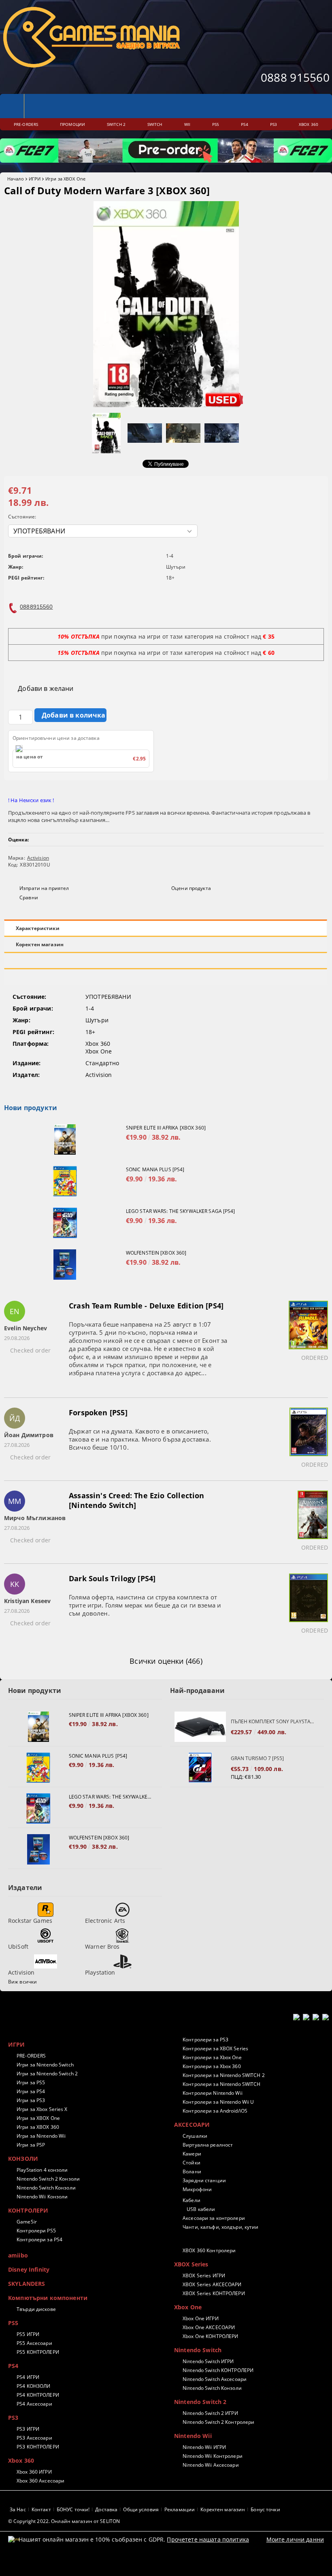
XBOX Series (191, 2264)
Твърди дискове (36, 2309)
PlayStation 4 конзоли (42, 2170)
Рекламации (180, 2509)
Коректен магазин (40, 944)
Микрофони (197, 2189)
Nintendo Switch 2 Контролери (218, 2422)
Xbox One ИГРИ (201, 2318)
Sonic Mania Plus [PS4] (155, 1169)
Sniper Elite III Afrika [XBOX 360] (166, 1128)
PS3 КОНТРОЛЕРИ (38, 2447)
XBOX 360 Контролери (209, 2250)
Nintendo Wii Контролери (213, 2456)
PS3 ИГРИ (28, 2429)
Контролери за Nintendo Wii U (218, 2102)
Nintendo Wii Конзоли (42, 2197)
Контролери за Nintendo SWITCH (221, 2084)
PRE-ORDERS (31, 2056)
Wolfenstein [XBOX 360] (156, 1253)
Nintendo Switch (198, 2350)
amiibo (18, 2255)
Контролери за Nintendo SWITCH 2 (224, 2075)
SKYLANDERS (27, 2284)
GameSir (27, 2222)
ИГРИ (35, 179)
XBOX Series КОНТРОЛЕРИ (214, 2293)
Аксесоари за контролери (214, 2218)
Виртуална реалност (208, 2145)
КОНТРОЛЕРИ (28, 2210)
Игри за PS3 (31, 2100)
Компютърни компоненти (48, 2298)
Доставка (106, 2509)
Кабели (192, 2200)
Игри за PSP (31, 2145)
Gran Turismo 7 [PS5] (257, 1758)
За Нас (18, 2509)
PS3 (13, 2418)
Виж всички (22, 1982)
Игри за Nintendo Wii (41, 2136)
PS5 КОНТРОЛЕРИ (38, 2352)
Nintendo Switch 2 (200, 2402)
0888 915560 (295, 77)
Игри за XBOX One (65, 179)
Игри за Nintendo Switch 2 (47, 2074)
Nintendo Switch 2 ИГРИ (210, 2413)
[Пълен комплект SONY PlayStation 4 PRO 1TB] (200, 1727)
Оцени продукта (191, 888)
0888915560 (36, 607)
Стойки (192, 2163)
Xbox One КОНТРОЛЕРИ (210, 2336)
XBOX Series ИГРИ (204, 2276)
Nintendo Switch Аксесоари (215, 2379)
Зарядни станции (204, 2180)
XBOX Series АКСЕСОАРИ (212, 2284)
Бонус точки (265, 2509)
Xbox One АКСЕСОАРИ (209, 2327)
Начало (16, 179)
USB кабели (201, 2209)
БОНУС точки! (73, 2509)
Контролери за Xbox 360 (212, 2066)
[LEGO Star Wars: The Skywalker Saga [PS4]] (65, 1223)
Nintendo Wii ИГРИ (204, 2447)
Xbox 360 (21, 2460)
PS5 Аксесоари (34, 2343)
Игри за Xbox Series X (42, 2109)
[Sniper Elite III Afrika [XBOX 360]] (65, 1139)
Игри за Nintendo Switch (45, 2065)
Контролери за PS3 (205, 2040)
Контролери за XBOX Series (215, 2048)
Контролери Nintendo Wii (213, 2093)
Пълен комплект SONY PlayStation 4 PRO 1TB (273, 1721)
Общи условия (141, 2509)
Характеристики (38, 928)
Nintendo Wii (193, 2436)
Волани (192, 2171)
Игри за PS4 (31, 2091)
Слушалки (195, 2136)
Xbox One (188, 2307)
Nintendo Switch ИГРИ (208, 2361)
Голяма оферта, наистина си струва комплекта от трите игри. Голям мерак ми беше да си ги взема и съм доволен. (145, 1605)
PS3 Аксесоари (34, 2438)
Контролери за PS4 (39, 2239)
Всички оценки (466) (166, 1661)
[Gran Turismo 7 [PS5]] (200, 1768)
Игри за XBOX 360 (38, 2127)
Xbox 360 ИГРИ (34, 2472)
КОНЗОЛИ (23, 2159)
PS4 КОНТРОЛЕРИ (38, 2395)
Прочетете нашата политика (208, 2539)
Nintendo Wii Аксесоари (211, 2465)
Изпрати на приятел (44, 888)
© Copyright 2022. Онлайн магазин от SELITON (64, 2521)
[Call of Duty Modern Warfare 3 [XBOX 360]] (166, 405)
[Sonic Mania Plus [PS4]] (65, 1181)
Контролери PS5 (36, 2231)
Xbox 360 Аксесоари (40, 2481)
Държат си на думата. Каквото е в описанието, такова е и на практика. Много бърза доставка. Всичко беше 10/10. (140, 1439)
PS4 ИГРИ (28, 2377)
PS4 (13, 2366)
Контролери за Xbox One (212, 2057)
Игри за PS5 (31, 2082)
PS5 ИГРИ (28, 2334)
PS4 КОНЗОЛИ (33, 2386)
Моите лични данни (295, 2539)
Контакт (41, 2509)
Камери (192, 2154)
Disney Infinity (29, 2269)
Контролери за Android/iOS (215, 2111)
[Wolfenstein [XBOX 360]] (65, 1265)
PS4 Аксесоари (34, 2404)
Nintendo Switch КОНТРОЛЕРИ (218, 2370)
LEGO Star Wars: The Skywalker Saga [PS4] (181, 1211)
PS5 (13, 2323)
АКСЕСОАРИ (192, 2125)
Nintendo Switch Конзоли (46, 2188)
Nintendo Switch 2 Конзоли (48, 2179)
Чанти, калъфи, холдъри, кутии (220, 2227)
